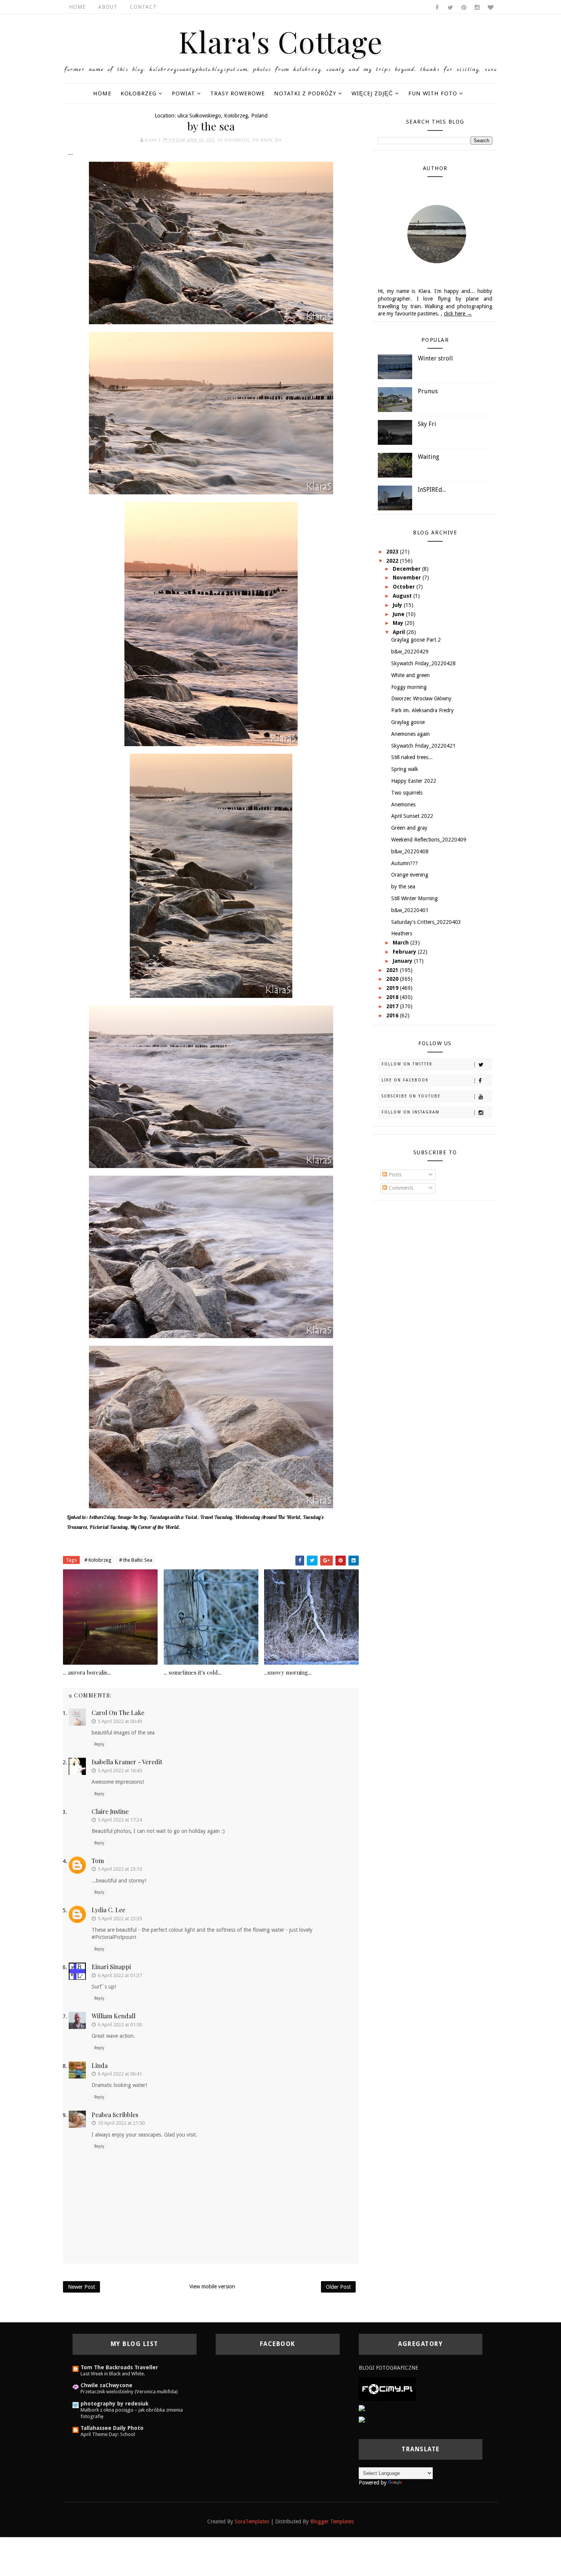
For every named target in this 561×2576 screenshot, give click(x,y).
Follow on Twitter (407, 1064)
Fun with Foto (433, 93)
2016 (393, 1015)
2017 (393, 1006)
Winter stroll (435, 358)
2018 (393, 997)
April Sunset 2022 (412, 816)
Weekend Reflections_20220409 (429, 840)
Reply (99, 1744)
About (108, 7)
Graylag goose (408, 722)
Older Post (338, 2287)
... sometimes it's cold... (193, 1672)
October (405, 587)
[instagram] (477, 8)
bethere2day (102, 1517)
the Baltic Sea (267, 140)
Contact (143, 7)
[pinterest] (464, 8)
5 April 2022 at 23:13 (120, 1869)
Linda (100, 2065)
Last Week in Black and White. (113, 2374)
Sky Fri (427, 424)
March (401, 943)
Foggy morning (409, 687)
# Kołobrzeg (98, 1560)
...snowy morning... (288, 1672)
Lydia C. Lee (108, 1910)
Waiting (429, 457)
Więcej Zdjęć (372, 93)
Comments (400, 1188)
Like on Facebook (405, 1080)
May (399, 623)
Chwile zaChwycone (106, 2385)
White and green (410, 675)
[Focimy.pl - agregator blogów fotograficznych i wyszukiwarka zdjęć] (387, 2389)
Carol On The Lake (118, 1713)
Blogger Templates (332, 2521)
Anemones (403, 804)
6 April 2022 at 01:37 (120, 1975)
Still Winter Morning (414, 898)
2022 (393, 561)
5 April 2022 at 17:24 (120, 1820)
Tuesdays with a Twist (173, 1517)
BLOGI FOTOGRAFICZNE (389, 2368)
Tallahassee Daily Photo (112, 2428)
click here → (458, 314)
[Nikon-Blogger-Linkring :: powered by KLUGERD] (418, 2420)
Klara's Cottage (281, 41)
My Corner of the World (154, 1527)
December (407, 569)
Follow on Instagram (411, 1112)
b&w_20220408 (410, 851)
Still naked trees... (412, 757)
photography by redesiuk (114, 2404)
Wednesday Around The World (267, 1517)
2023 (393, 552)
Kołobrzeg (139, 93)
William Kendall (114, 2016)
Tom (98, 1861)
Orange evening (410, 875)
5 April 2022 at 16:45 (120, 1771)
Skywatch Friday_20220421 (423, 746)
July (398, 605)
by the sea (403, 887)
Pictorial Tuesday (108, 1527)
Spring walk (405, 769)
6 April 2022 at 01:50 (120, 2025)
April (400, 632)
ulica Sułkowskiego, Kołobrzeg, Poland (222, 116)
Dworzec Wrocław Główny (421, 698)
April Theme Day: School (108, 2434)
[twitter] (450, 8)
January (403, 961)
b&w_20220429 (410, 652)
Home (77, 7)
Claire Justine (110, 1811)
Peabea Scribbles (115, 2115)
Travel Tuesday (216, 1517)
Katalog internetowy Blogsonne (396, 2431)
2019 (393, 988)
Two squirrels (407, 793)
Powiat (183, 93)
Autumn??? (405, 863)
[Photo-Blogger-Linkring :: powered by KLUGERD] (419, 2408)
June (399, 614)
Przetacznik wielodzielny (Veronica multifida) (129, 2392)
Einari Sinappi (111, 1967)
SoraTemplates (252, 2521)
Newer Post (81, 2287)
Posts (394, 1175)
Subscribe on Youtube (411, 1096)
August (403, 596)
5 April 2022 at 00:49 (120, 1721)
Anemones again (410, 734)
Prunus (428, 391)
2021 (393, 970)
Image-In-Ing (132, 1517)
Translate (414, 2483)
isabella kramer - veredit (127, 1762)
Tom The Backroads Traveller (119, 2367)
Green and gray (409, 828)
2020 (393, 979)
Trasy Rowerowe (238, 93)
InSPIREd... (432, 490)
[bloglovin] (490, 8)
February (405, 952)
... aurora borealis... (87, 1672)
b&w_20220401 (410, 910)
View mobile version (212, 2286)
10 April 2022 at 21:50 (121, 2123)
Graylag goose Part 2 (416, 640)
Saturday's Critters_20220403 (426, 922)
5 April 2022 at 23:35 (120, 1919)
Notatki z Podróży (305, 93)
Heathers (402, 933)
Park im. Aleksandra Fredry (422, 710)
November (408, 578)
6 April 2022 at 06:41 (120, 2074)
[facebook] (437, 8)
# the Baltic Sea (136, 1560)
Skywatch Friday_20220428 (423, 663)
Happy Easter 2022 (414, 781)
